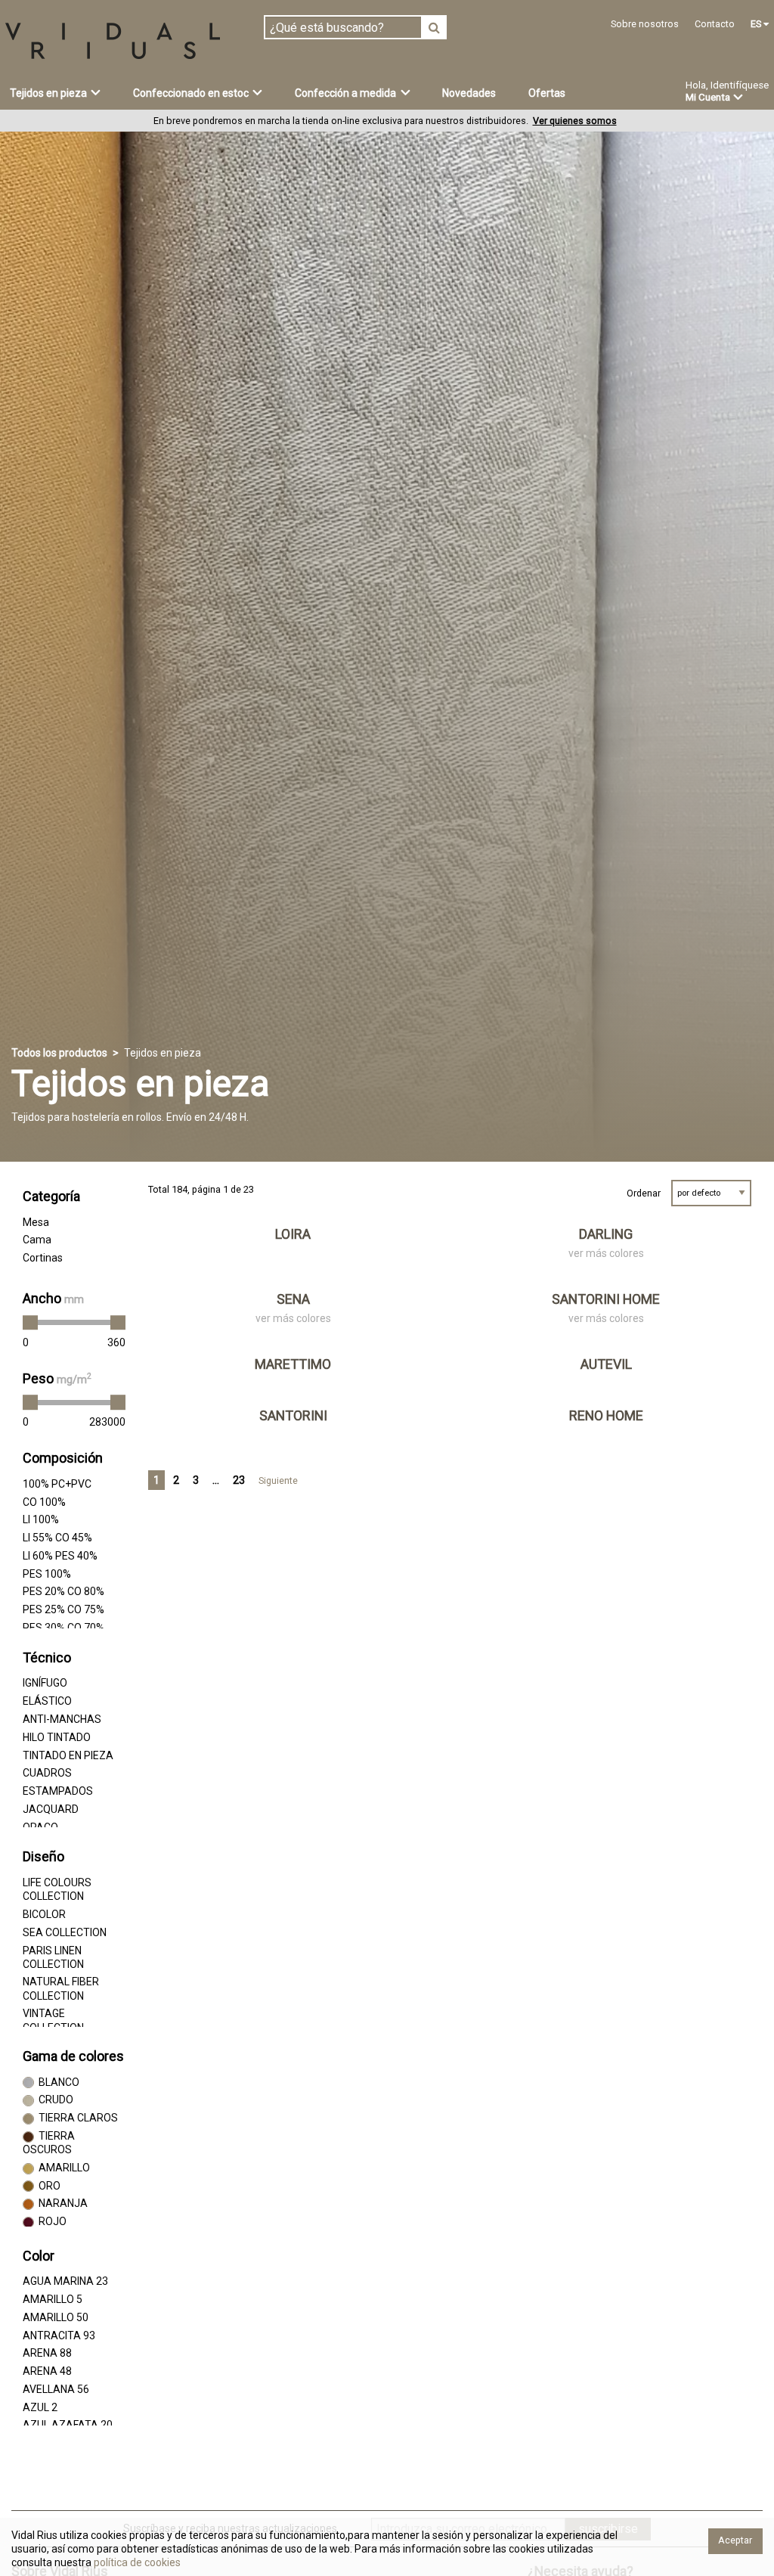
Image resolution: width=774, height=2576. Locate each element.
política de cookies (136, 2562)
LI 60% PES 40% (60, 1556)
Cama (37, 1240)
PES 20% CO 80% (63, 1591)
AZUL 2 (40, 2407)
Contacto (715, 24)
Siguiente (278, 1480)
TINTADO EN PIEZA (68, 1755)
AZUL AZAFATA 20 (68, 2425)
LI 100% (41, 1519)
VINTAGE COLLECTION (53, 2020)
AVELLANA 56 (56, 2389)
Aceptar (735, 2540)
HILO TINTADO (57, 1737)
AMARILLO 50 (56, 2317)
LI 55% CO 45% (57, 1538)
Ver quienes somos (575, 121)
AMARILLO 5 (53, 2299)
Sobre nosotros (645, 24)
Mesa (36, 1222)
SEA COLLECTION (65, 1932)
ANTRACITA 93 (59, 2335)
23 (239, 1480)
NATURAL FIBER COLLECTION (61, 1988)
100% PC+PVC (57, 1484)
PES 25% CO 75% (63, 1609)
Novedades (469, 93)
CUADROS (47, 1773)
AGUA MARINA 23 (65, 2281)
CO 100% (44, 1502)
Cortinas (43, 1258)
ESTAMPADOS (58, 1791)
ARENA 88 (47, 2353)
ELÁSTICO (47, 1701)
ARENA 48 (47, 2371)
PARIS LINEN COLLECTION (53, 1957)
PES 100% (47, 1574)
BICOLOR (44, 1914)
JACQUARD (51, 1809)
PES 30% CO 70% (63, 1628)
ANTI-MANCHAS (62, 1719)
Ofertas (547, 93)
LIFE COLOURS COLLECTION (57, 1889)
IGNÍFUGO (45, 1683)
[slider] (30, 1323)
